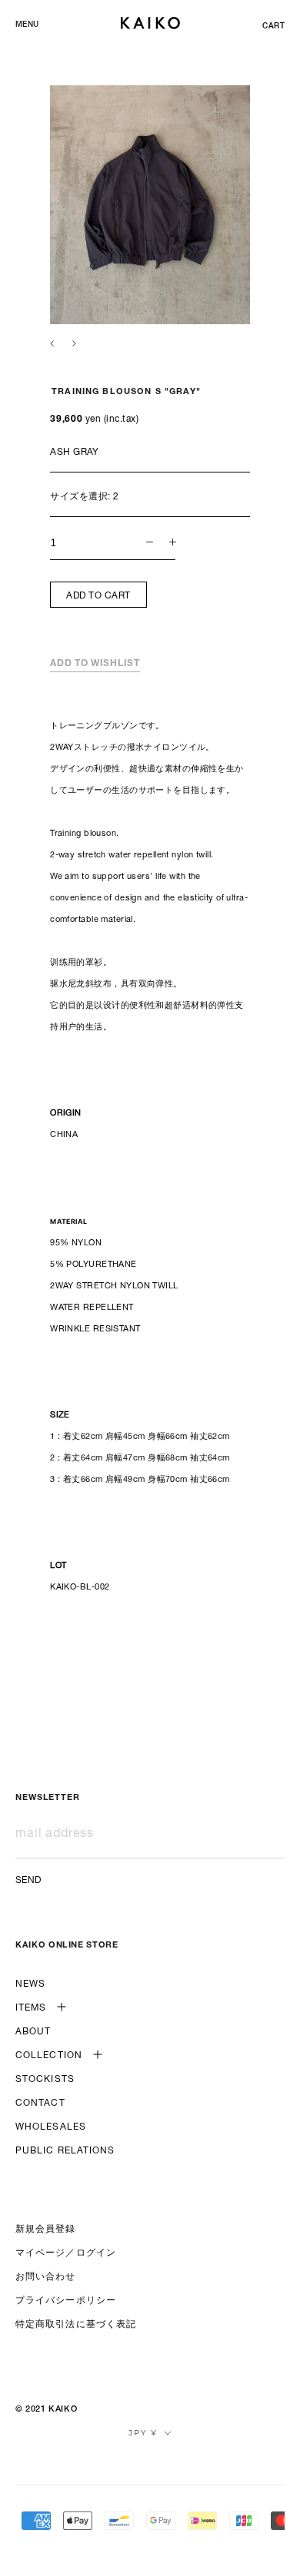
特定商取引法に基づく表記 (76, 2325)
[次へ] (74, 343)
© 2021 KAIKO (46, 2410)
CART (273, 27)
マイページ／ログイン (66, 2253)
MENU (27, 25)
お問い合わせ (46, 2277)
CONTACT (40, 2104)
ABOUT (33, 2032)
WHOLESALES (51, 2127)
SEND (28, 1881)
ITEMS (31, 2008)
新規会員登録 (46, 2230)
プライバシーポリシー (66, 2301)
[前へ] (52, 343)
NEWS (30, 1984)
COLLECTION (49, 2056)
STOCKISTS (45, 2080)
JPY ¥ (143, 2433)
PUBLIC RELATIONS (65, 2151)
